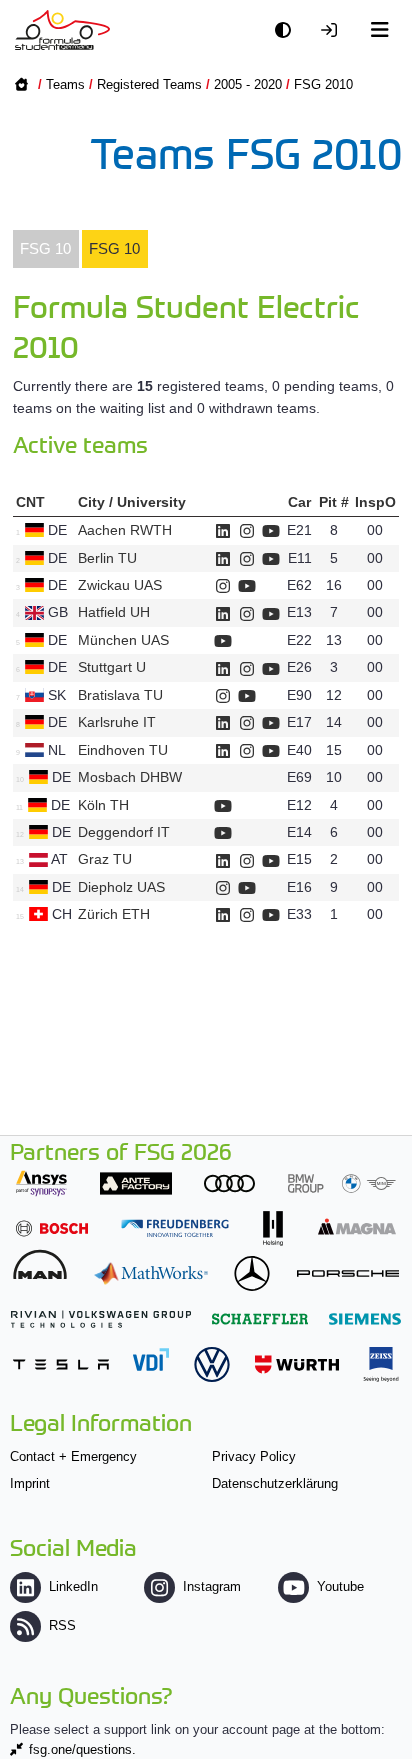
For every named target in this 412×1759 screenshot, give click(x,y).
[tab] (46, 249)
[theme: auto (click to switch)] (288, 30)
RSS (62, 1625)
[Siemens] (365, 1318)
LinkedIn (73, 1586)
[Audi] (229, 1183)
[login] (334, 30)
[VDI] (151, 1359)
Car (299, 502)
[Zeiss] (381, 1364)
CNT (30, 502)
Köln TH (103, 805)
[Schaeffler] (260, 1318)
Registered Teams (149, 84)
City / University (132, 502)
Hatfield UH (114, 612)
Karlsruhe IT (117, 722)
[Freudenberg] (175, 1228)
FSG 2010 (323, 84)
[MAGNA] (357, 1226)
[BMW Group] (342, 1183)
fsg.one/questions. (82, 1749)
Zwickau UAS (120, 585)
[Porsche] (348, 1273)
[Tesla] (61, 1364)
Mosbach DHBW (130, 777)
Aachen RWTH (125, 530)
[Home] (62, 30)
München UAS (123, 640)
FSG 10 (45, 248)
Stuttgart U (112, 667)
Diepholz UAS (121, 887)
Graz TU (105, 859)
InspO (375, 502)
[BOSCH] (52, 1228)
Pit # (334, 502)
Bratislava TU (120, 695)
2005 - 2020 (248, 84)
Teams (65, 84)
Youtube (340, 1586)
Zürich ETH (114, 914)
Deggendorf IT (124, 832)
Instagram (212, 1586)
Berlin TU (107, 558)
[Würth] (297, 1364)
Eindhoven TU (123, 750)
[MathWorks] (151, 1273)
